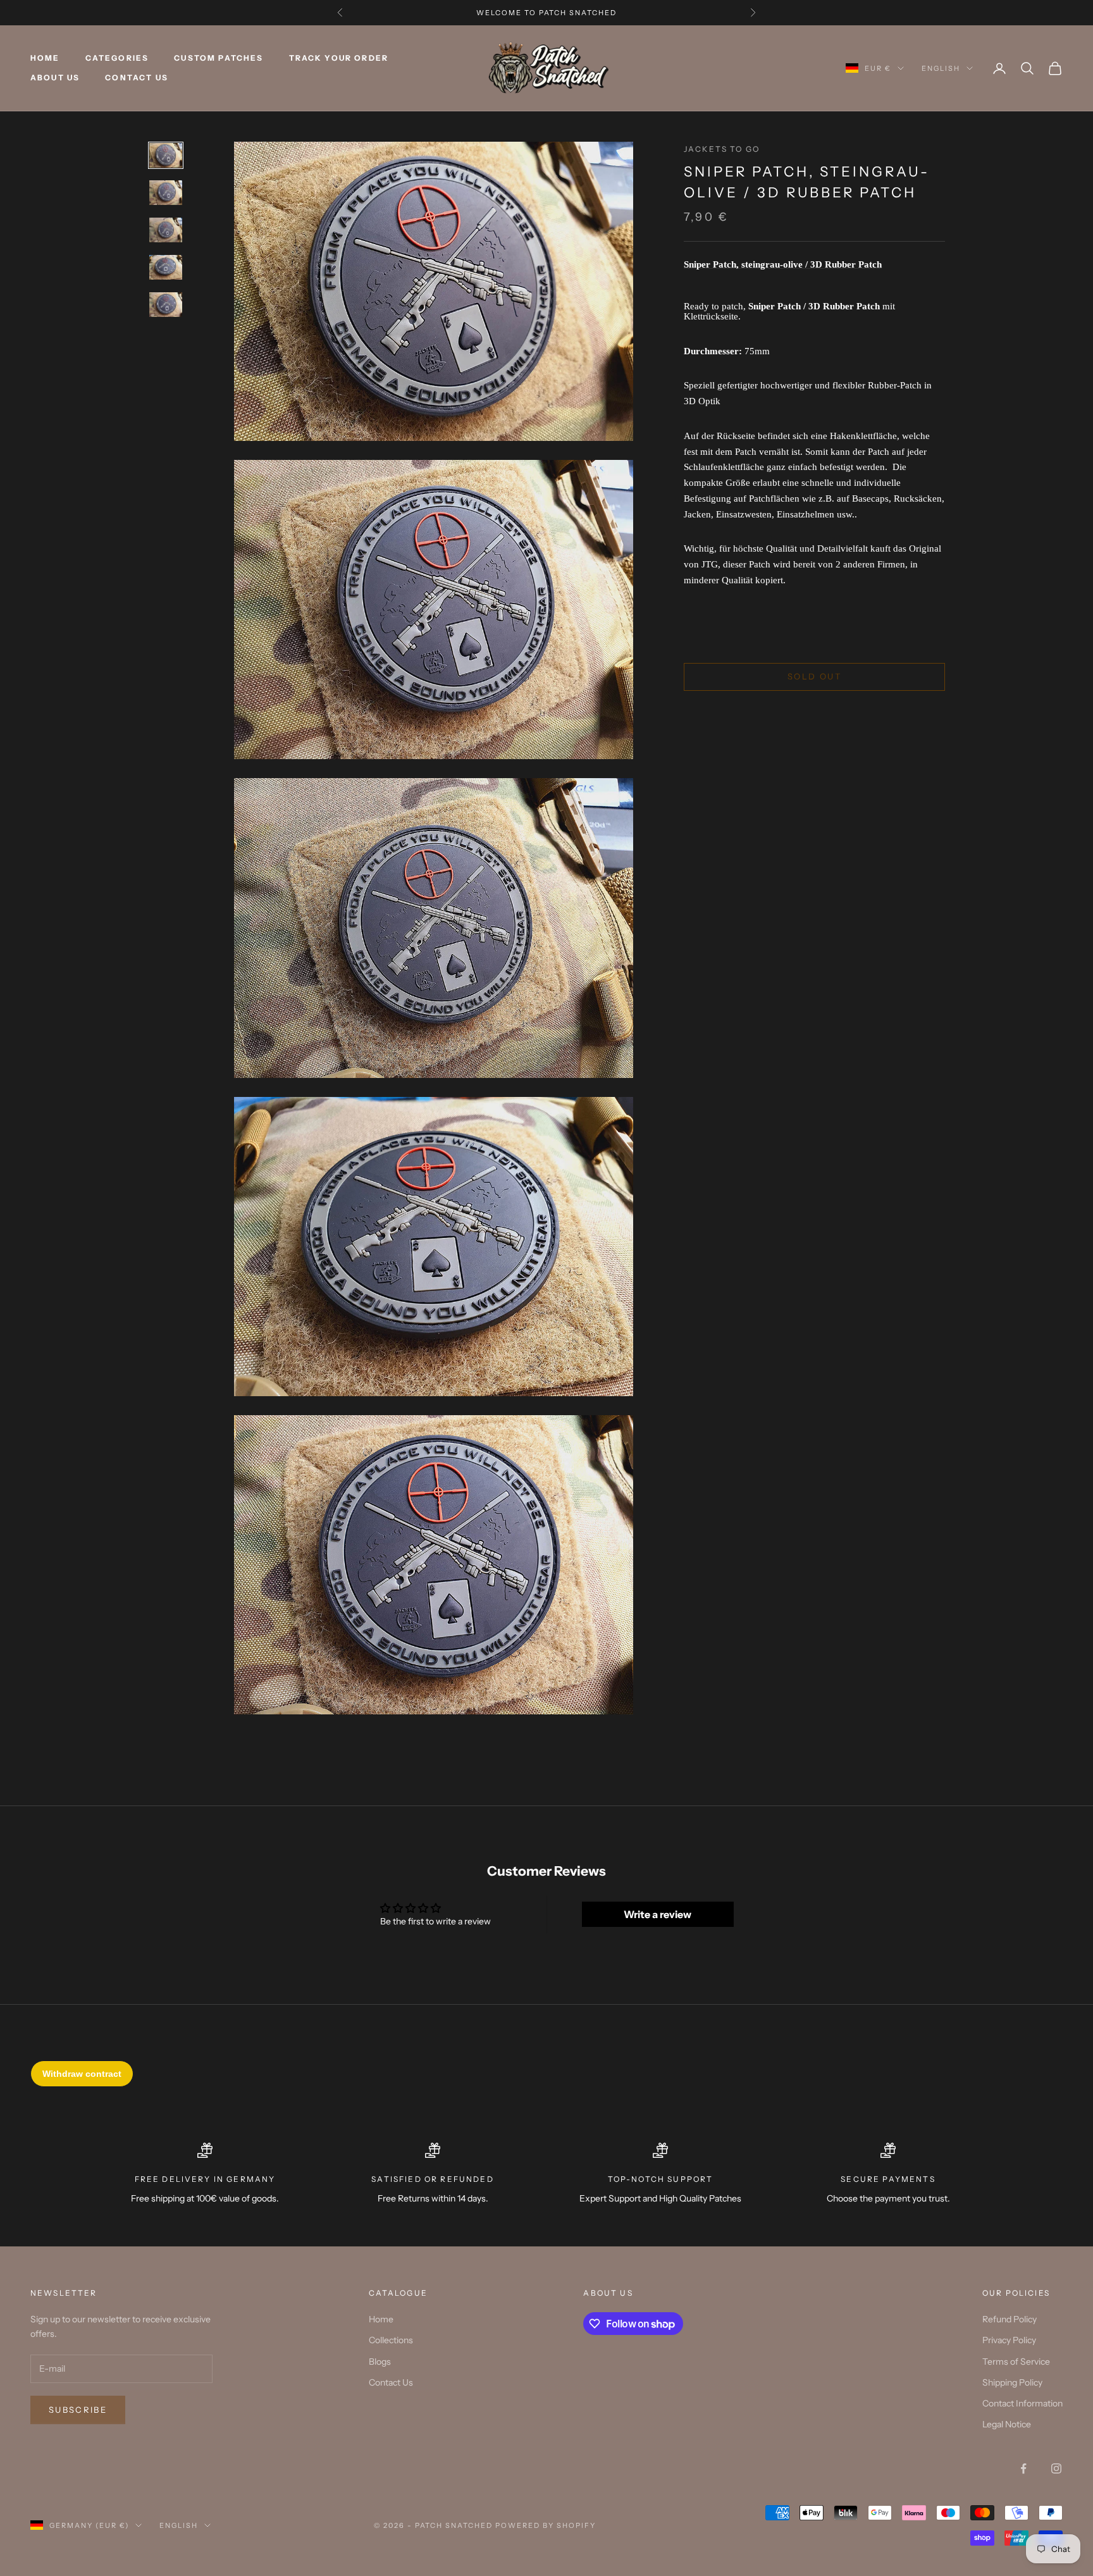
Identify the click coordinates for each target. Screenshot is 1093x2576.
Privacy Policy (1009, 2340)
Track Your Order (339, 59)
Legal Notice (1007, 2424)
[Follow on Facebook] (1023, 2468)
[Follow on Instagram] (1056, 2468)
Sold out (814, 677)
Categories (117, 59)
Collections (391, 2340)
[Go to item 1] (166, 155)
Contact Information (1022, 2403)
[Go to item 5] (166, 305)
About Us (55, 77)
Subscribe (78, 2410)
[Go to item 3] (166, 230)
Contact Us (137, 77)
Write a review (658, 1914)
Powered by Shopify (546, 2525)
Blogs (380, 2362)
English (941, 68)
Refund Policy (1010, 2319)
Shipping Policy (1012, 2382)
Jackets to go (722, 149)
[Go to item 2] (166, 193)
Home (45, 59)
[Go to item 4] (166, 267)
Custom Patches (219, 59)
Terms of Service (1016, 2362)
